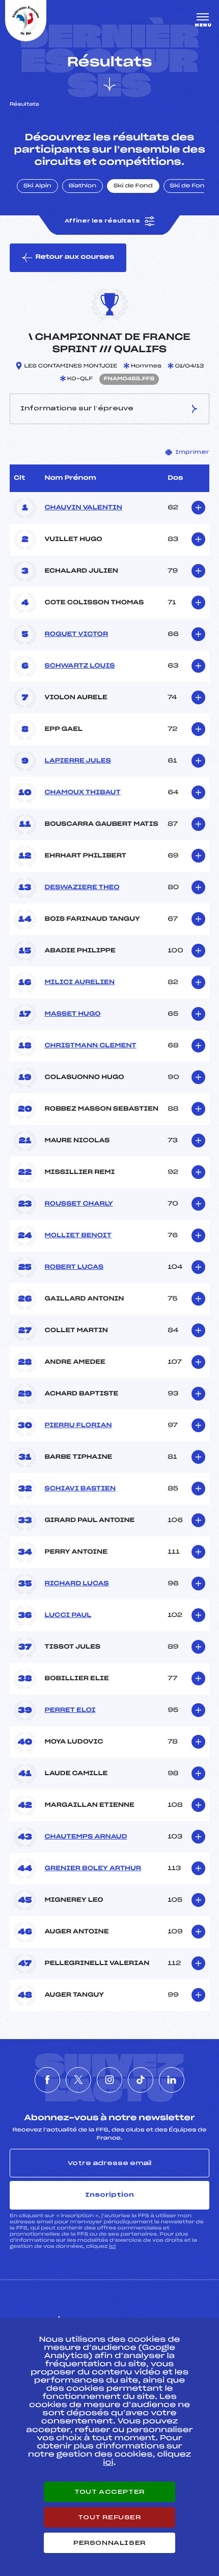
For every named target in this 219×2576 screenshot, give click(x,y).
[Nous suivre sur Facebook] (47, 2080)
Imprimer (192, 452)
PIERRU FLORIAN (78, 1426)
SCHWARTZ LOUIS (79, 666)
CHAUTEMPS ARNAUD (86, 1837)
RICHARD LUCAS (76, 1584)
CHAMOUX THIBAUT (82, 793)
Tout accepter (109, 2492)
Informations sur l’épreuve (77, 408)
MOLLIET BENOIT (78, 1236)
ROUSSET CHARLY (78, 1204)
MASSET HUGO (72, 1014)
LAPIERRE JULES (77, 761)
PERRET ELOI (70, 1710)
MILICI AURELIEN (79, 983)
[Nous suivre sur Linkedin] (172, 2080)
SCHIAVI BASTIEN (80, 1489)
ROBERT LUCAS (74, 1267)
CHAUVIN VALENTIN (83, 508)
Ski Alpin (37, 186)
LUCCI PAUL (68, 1615)
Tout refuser (109, 2517)
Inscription (109, 2195)
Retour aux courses (75, 257)
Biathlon (83, 186)
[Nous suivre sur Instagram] (109, 2080)
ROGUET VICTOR (76, 634)
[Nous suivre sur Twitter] (78, 2080)
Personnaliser (109, 2543)
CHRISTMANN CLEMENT (90, 1046)
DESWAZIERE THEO (82, 888)
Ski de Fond (133, 186)
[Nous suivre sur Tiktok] (141, 2080)
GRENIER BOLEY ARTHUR (93, 1869)
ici (112, 2247)
